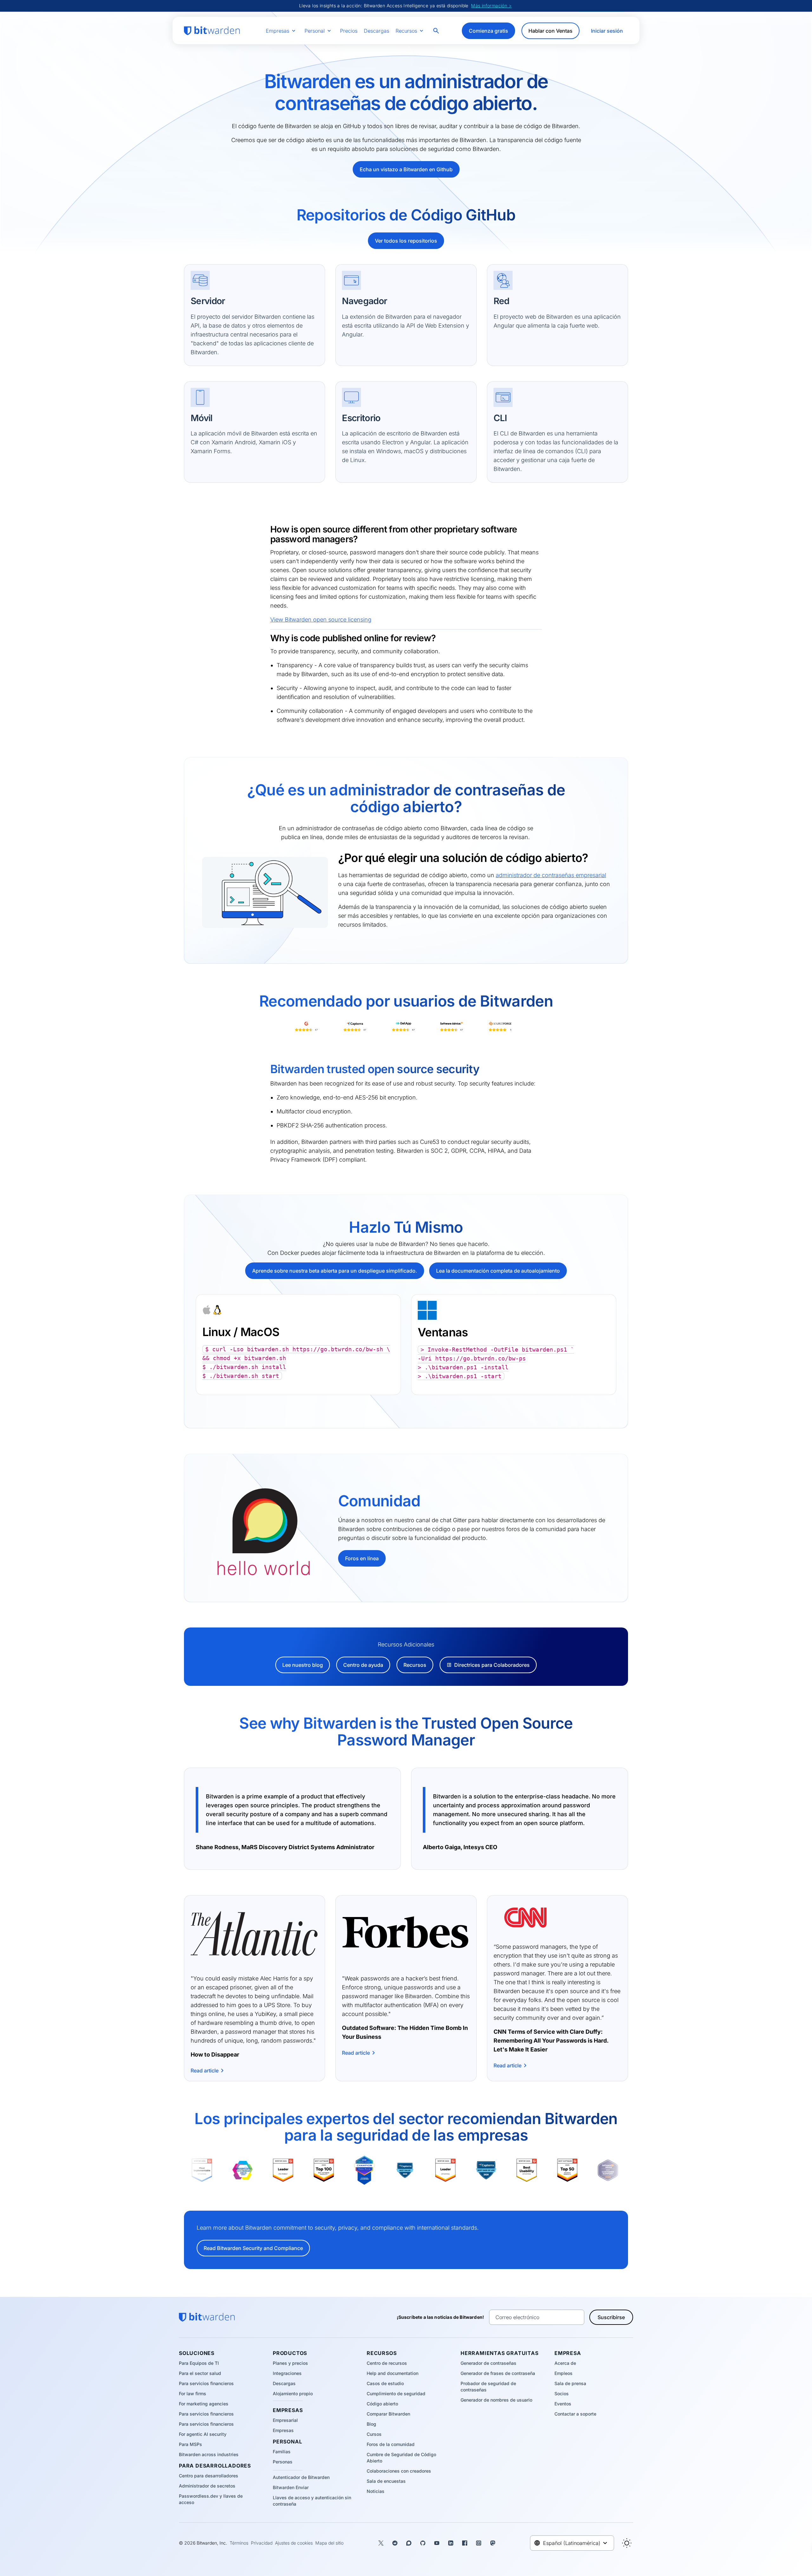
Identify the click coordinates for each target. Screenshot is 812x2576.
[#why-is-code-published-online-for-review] (266, 638)
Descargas (377, 31)
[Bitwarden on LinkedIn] (451, 2543)
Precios (349, 31)
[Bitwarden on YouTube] (437, 2543)
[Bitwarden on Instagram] (479, 2543)
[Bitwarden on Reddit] (395, 2543)
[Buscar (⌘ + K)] (437, 31)
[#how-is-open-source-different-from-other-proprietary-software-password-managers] (266, 529)
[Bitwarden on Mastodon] (493, 2543)
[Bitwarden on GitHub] (423, 2543)
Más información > (491, 6)
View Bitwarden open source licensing (321, 620)
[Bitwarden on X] (381, 2543)
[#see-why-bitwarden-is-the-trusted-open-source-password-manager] (226, 1719)
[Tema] (627, 2543)
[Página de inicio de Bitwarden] (212, 31)
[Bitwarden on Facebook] (465, 2543)
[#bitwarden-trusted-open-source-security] (266, 1069)
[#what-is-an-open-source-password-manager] (226, 786)
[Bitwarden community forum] (409, 2543)
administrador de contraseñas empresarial (551, 875)
